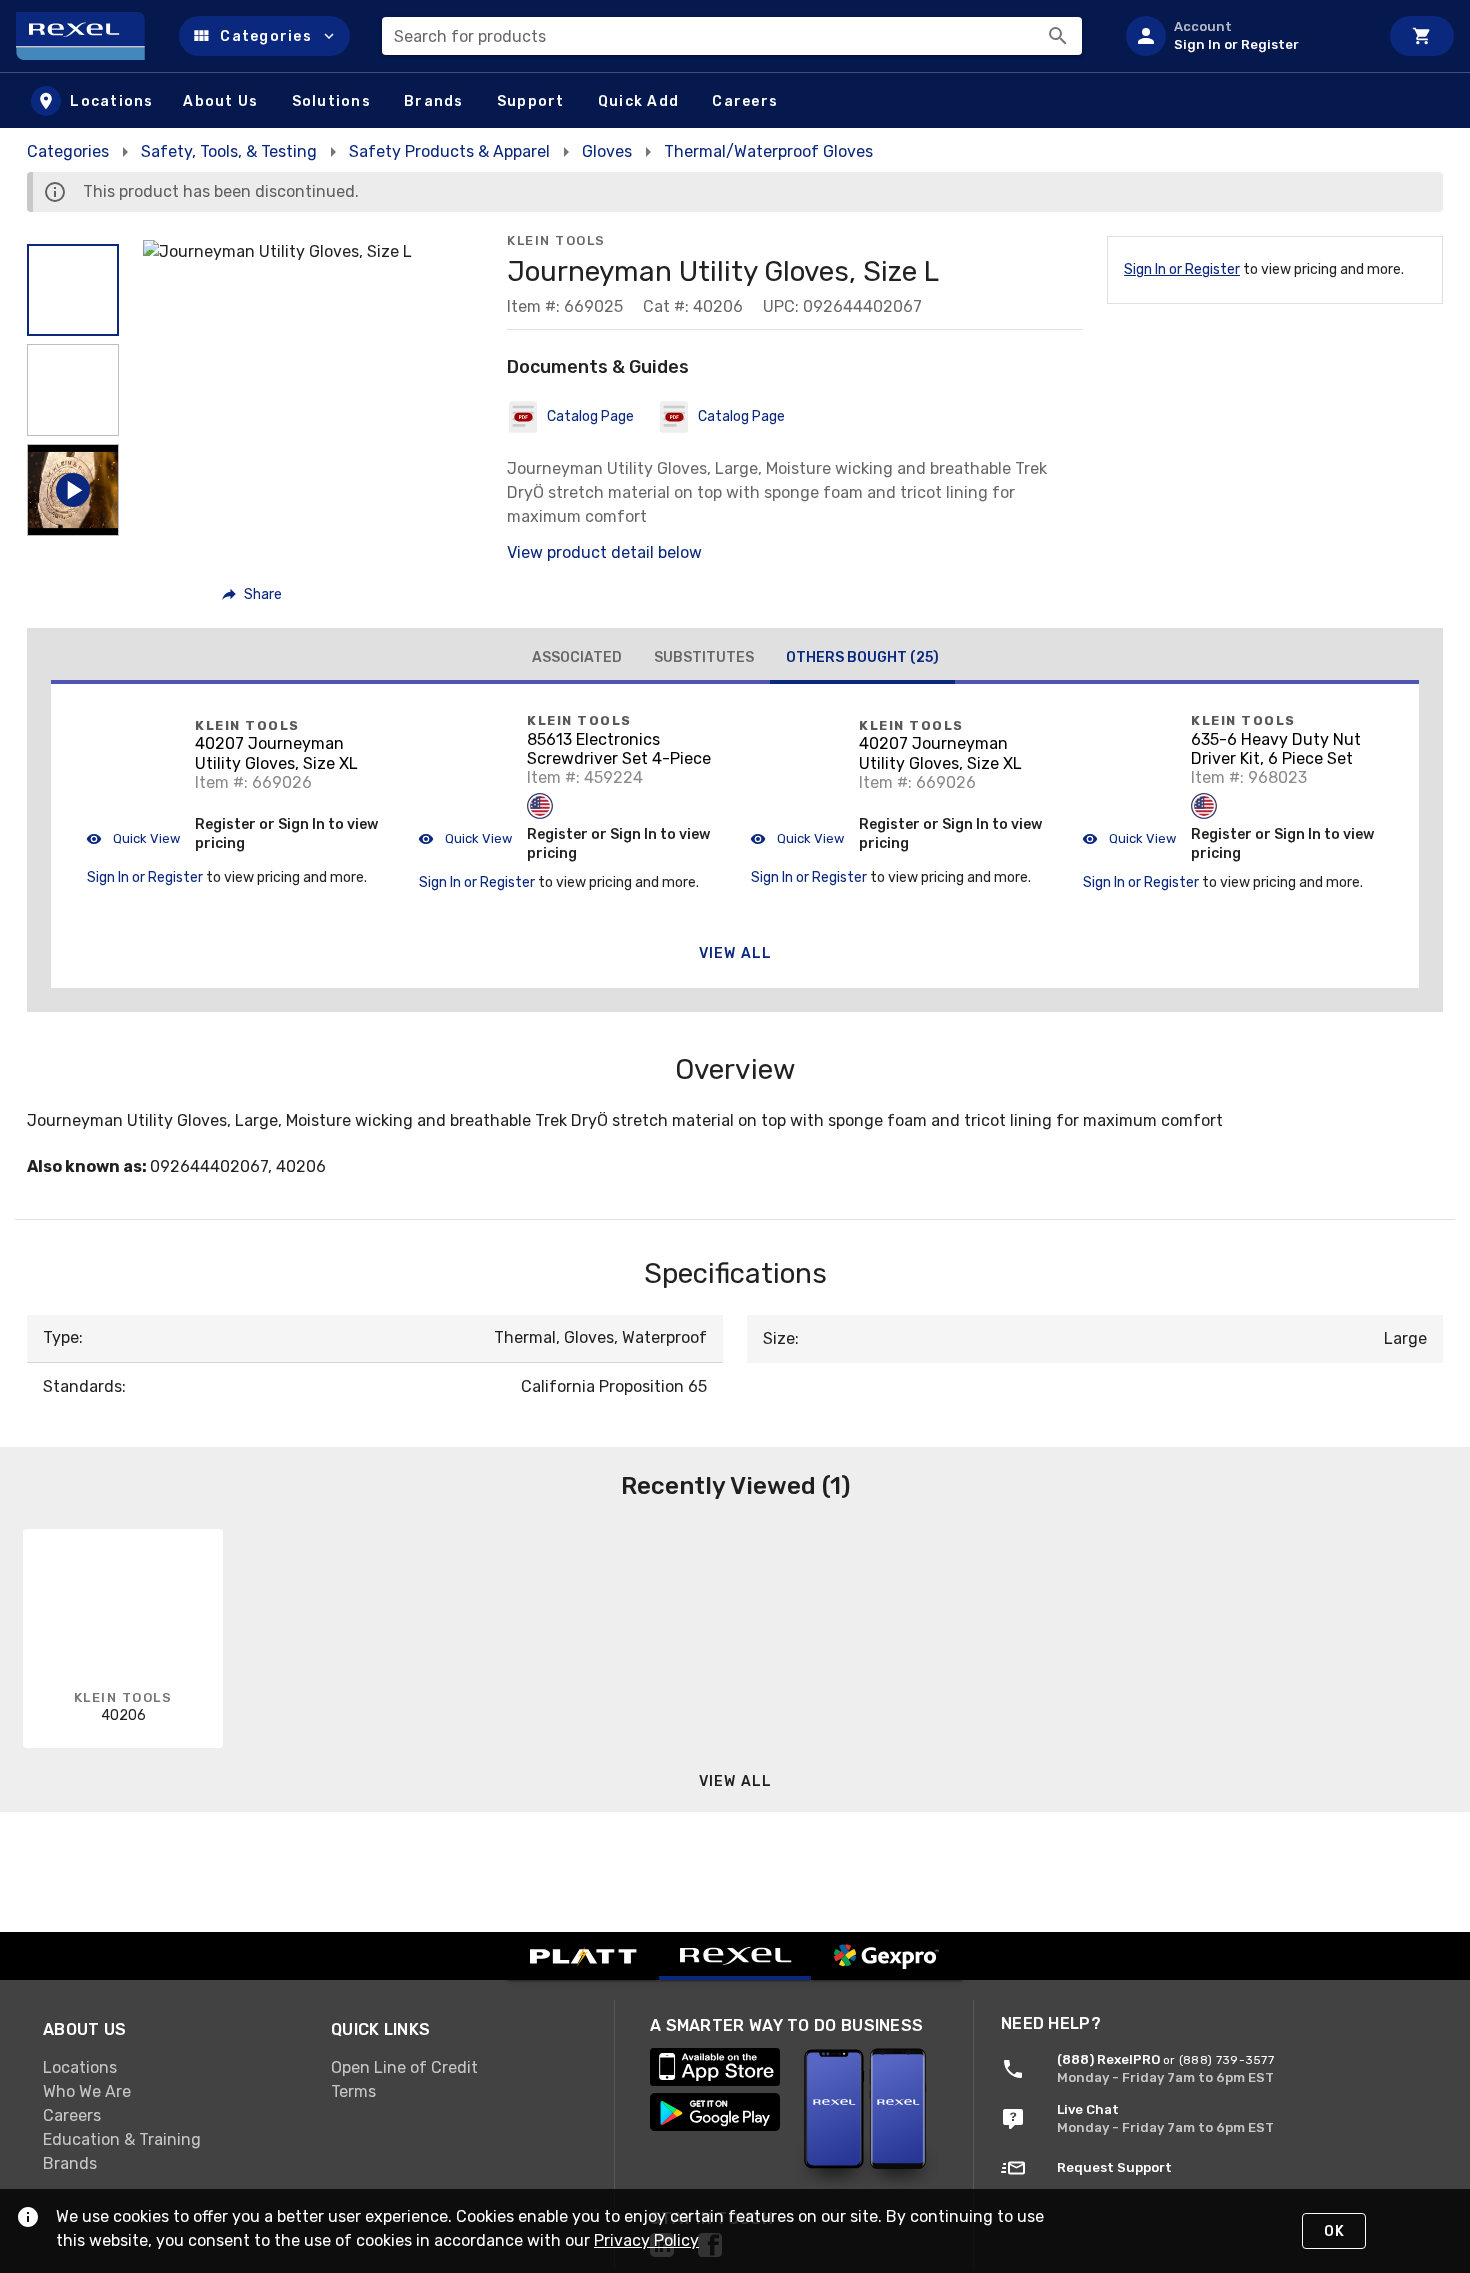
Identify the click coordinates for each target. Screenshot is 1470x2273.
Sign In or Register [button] (145, 877)
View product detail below (604, 552)
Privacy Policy (646, 2240)
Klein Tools (556, 240)
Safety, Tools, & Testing (229, 151)
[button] (264, 36)
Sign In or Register (1182, 269)
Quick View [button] (145, 838)
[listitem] (1244, 36)
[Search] (1058, 36)
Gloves (607, 151)
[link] (171, 2068)
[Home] (89, 36)
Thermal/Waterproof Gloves (768, 151)
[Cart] (1422, 36)
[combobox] (732, 36)
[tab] (577, 658)
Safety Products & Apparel (449, 151)
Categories (68, 151)
